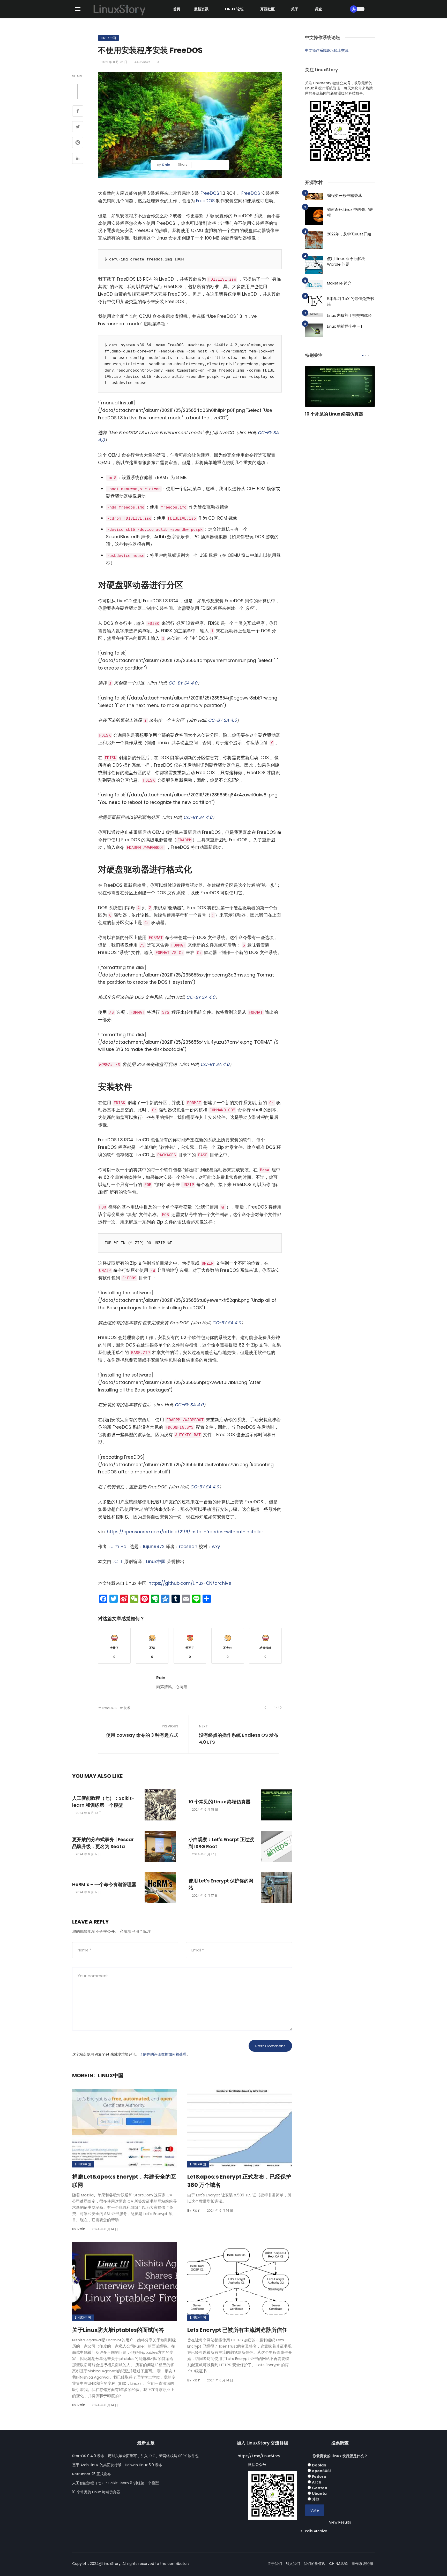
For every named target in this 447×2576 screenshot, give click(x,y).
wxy (216, 1547)
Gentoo (320, 2488)
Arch (317, 2482)
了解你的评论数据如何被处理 (163, 2054)
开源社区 (267, 9)
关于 (295, 9)
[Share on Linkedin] (78, 159)
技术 (127, 1708)
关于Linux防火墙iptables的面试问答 (118, 2330)
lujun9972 (154, 1547)
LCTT (118, 1562)
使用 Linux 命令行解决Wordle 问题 (346, 262)
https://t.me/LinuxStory (259, 2456)
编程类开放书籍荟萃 (344, 195)
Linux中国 (109, 38)
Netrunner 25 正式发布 (92, 2474)
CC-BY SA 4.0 (183, 683)
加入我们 (293, 2564)
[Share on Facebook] (78, 112)
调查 (318, 9)
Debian (319, 2465)
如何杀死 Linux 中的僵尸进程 (350, 212)
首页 (177, 9)
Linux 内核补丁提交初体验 (349, 315)
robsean (188, 1547)
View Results (340, 2522)
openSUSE (322, 2471)
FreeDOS (210, 193)
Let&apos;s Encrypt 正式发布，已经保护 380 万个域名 (239, 2181)
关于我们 (275, 2564)
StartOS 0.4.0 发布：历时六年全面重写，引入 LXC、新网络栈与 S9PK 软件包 (135, 2456)
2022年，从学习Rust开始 (349, 234)
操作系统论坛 (362, 2564)
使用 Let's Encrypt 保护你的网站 (221, 1884)
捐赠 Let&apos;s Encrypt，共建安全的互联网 (124, 2181)
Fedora (319, 2477)
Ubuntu (319, 2494)
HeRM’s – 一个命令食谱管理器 (104, 1884)
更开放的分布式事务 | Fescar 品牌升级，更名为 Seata (103, 1843)
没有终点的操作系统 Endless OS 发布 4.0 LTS (239, 1739)
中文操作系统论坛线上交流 (327, 50)
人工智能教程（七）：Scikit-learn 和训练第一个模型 (103, 1802)
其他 (316, 2499)
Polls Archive (316, 2531)
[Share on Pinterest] (78, 143)
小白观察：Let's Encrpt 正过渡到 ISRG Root (221, 1843)
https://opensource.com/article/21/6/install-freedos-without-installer (185, 1532)
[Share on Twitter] (78, 127)
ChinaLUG (338, 2564)
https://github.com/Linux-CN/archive (190, 1583)
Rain (166, 165)
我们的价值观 (315, 2564)
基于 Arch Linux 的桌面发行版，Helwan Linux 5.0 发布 (117, 2465)
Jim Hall (120, 1547)
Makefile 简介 (339, 283)
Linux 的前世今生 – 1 (345, 326)
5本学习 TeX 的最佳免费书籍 (350, 302)
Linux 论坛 (234, 9)
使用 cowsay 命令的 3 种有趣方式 (142, 1735)
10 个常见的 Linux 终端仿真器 (219, 1802)
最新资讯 (201, 9)
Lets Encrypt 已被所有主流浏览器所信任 (237, 2330)
